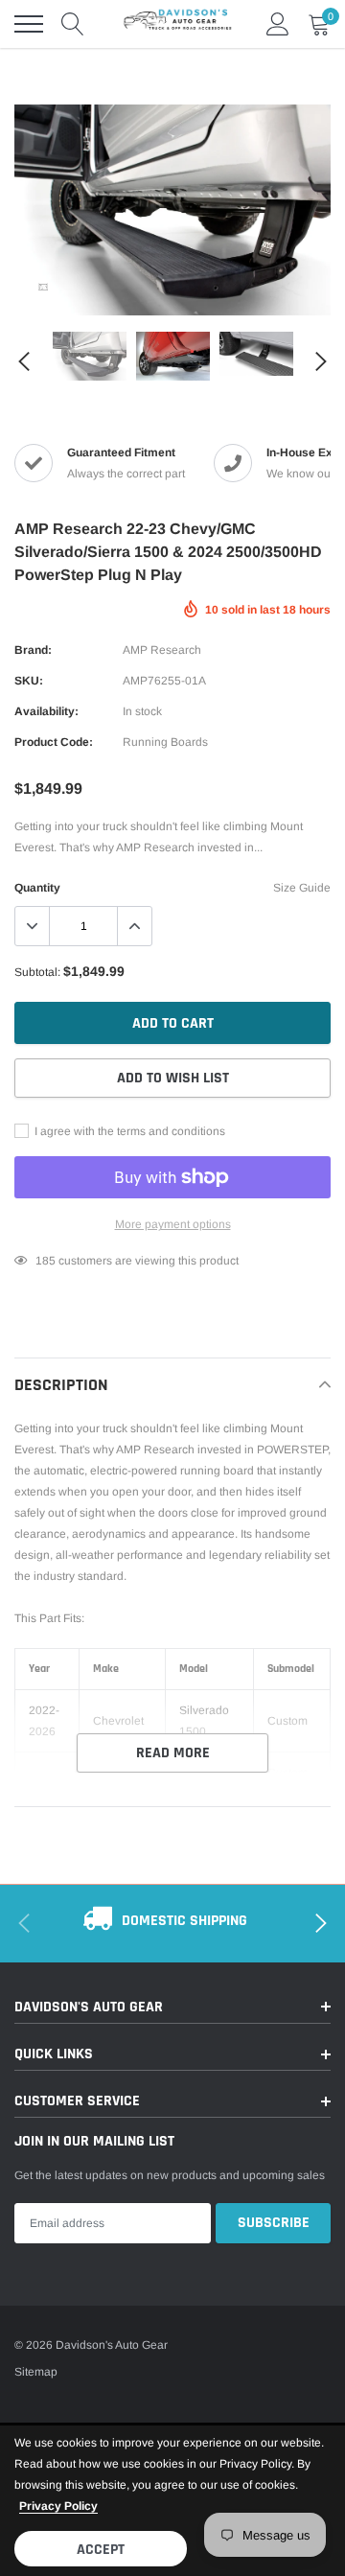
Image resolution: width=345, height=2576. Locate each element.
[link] (43, 287)
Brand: (33, 650)
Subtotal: (37, 972)
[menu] (29, 24)
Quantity (37, 888)
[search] (73, 24)
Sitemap (36, 2372)
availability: (46, 711)
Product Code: (54, 742)
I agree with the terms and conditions (128, 1131)
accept (101, 2550)
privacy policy (58, 2506)
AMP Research (162, 650)
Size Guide (302, 888)
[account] (278, 24)
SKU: (29, 681)
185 (46, 1261)
